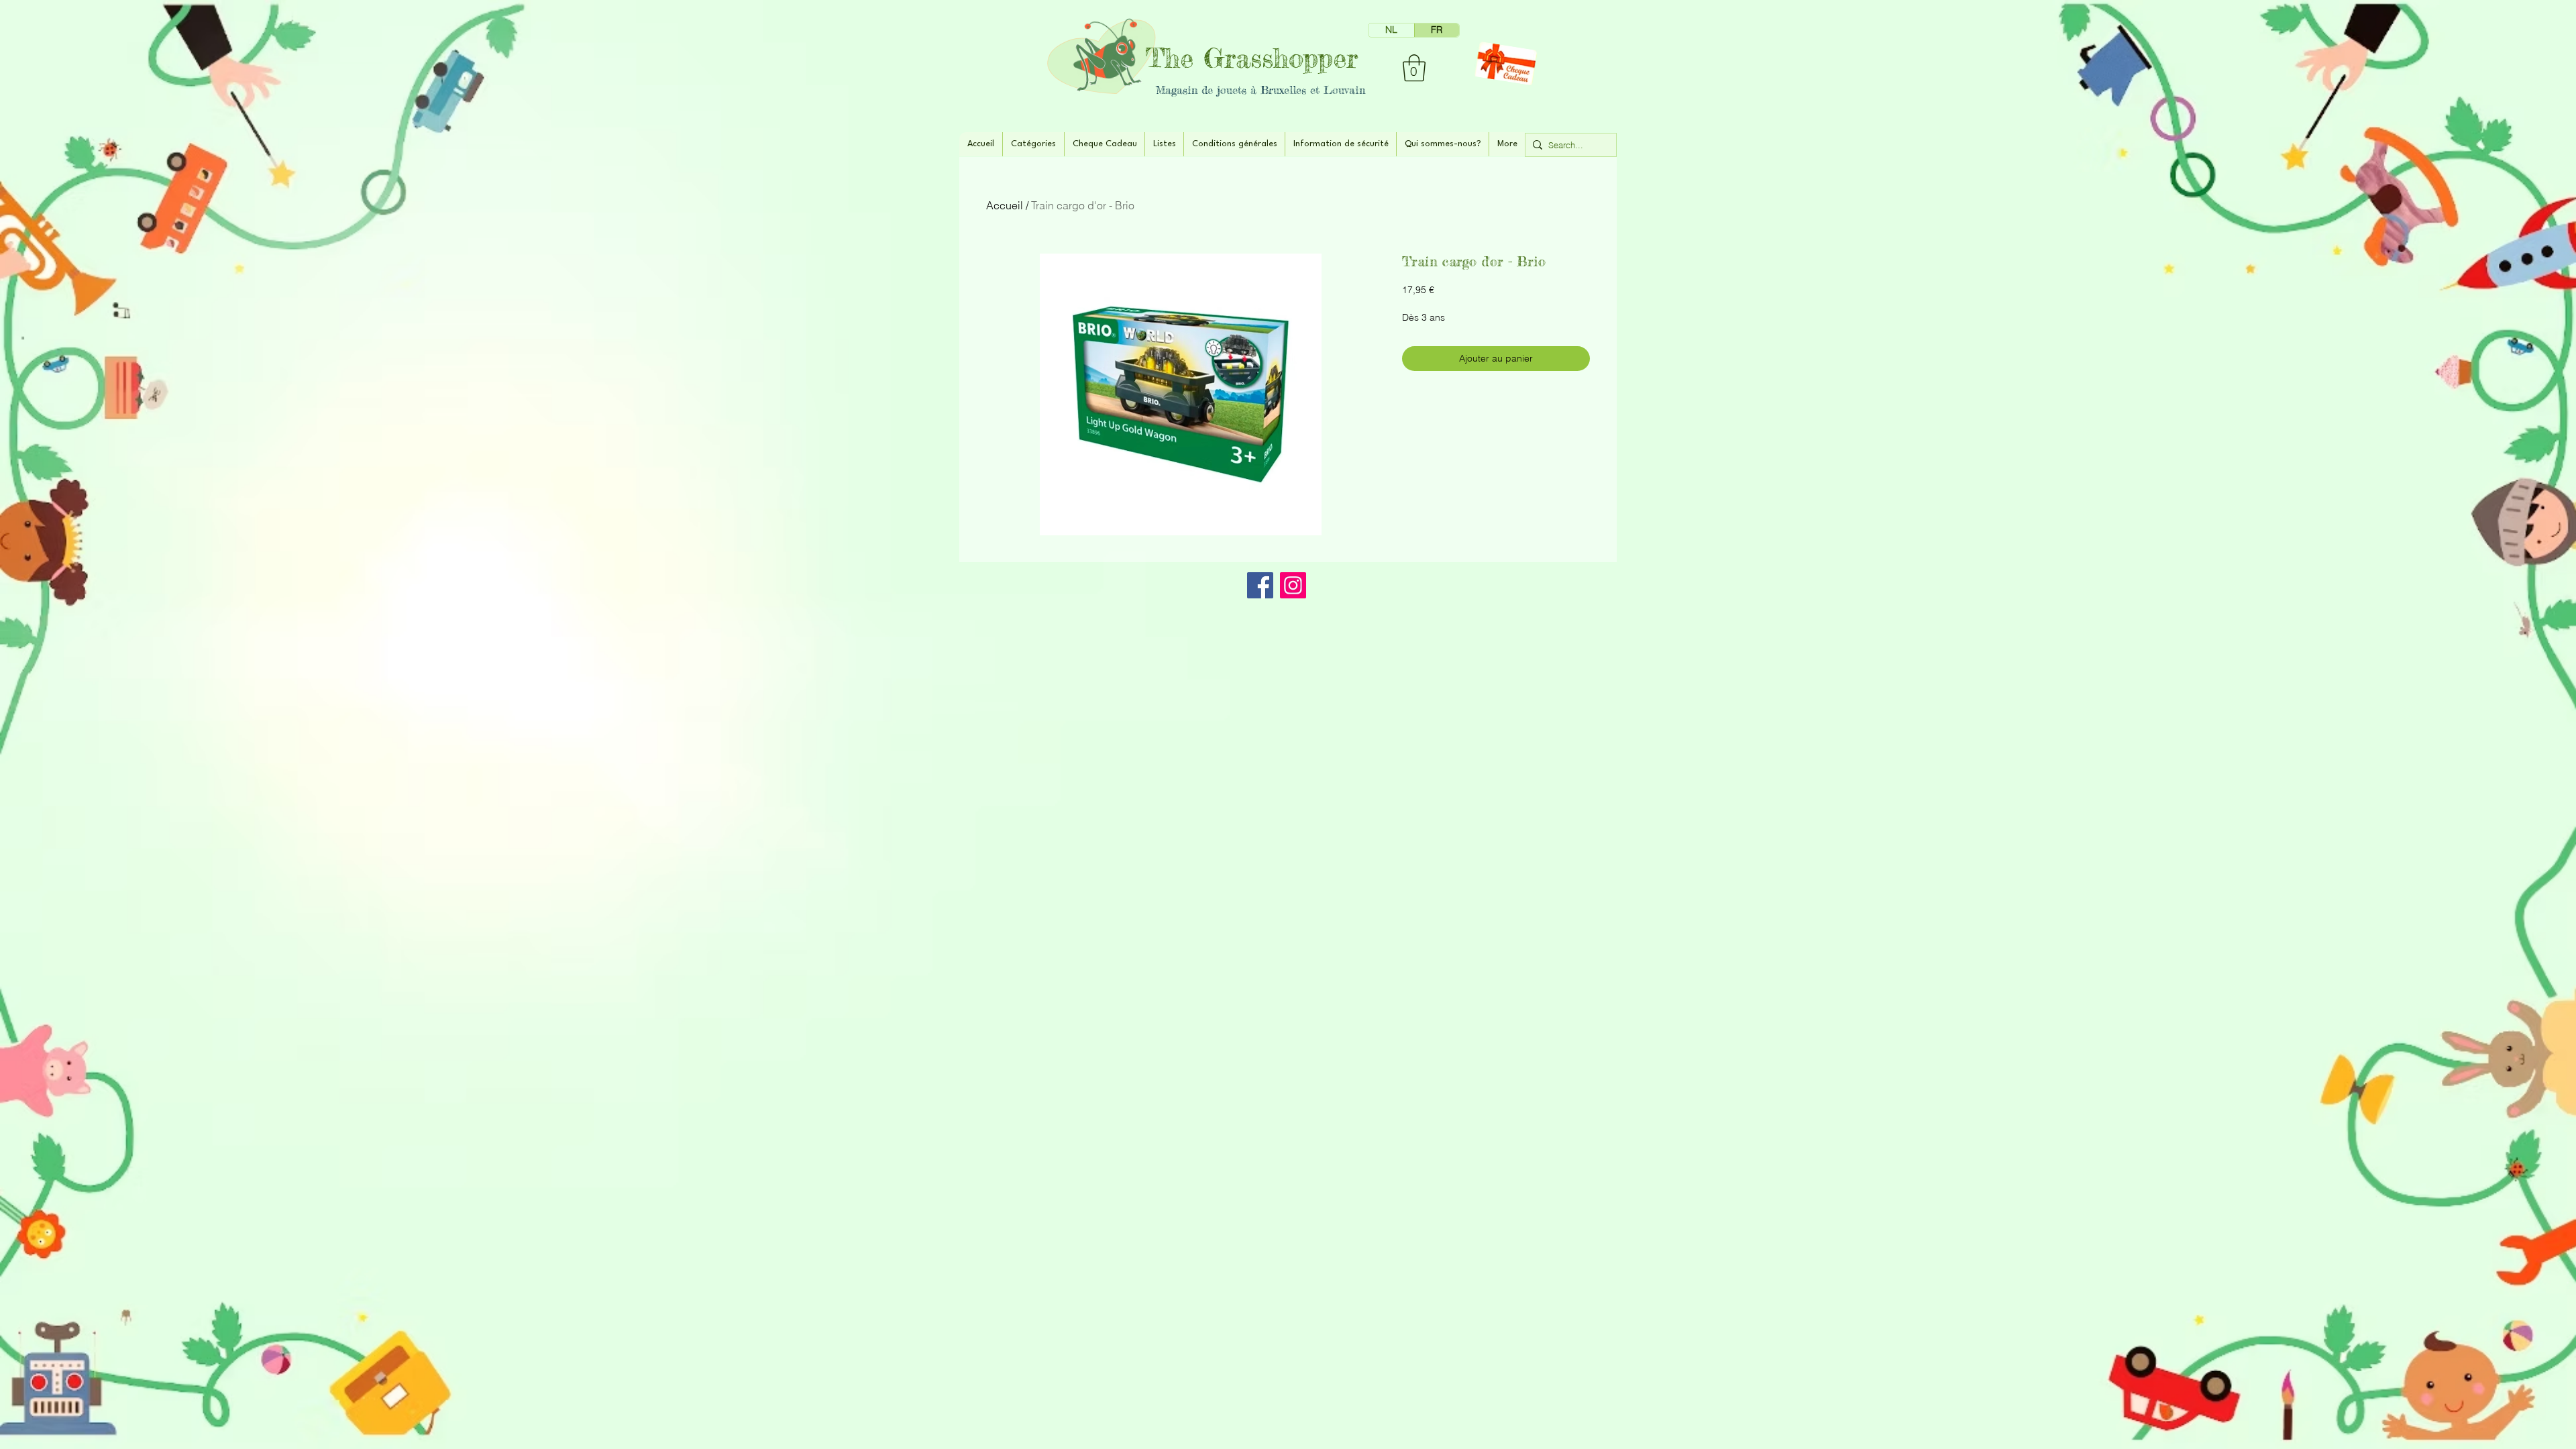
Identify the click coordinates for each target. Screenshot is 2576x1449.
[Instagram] (1293, 585)
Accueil (1005, 205)
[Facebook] (1260, 585)
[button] (1414, 68)
